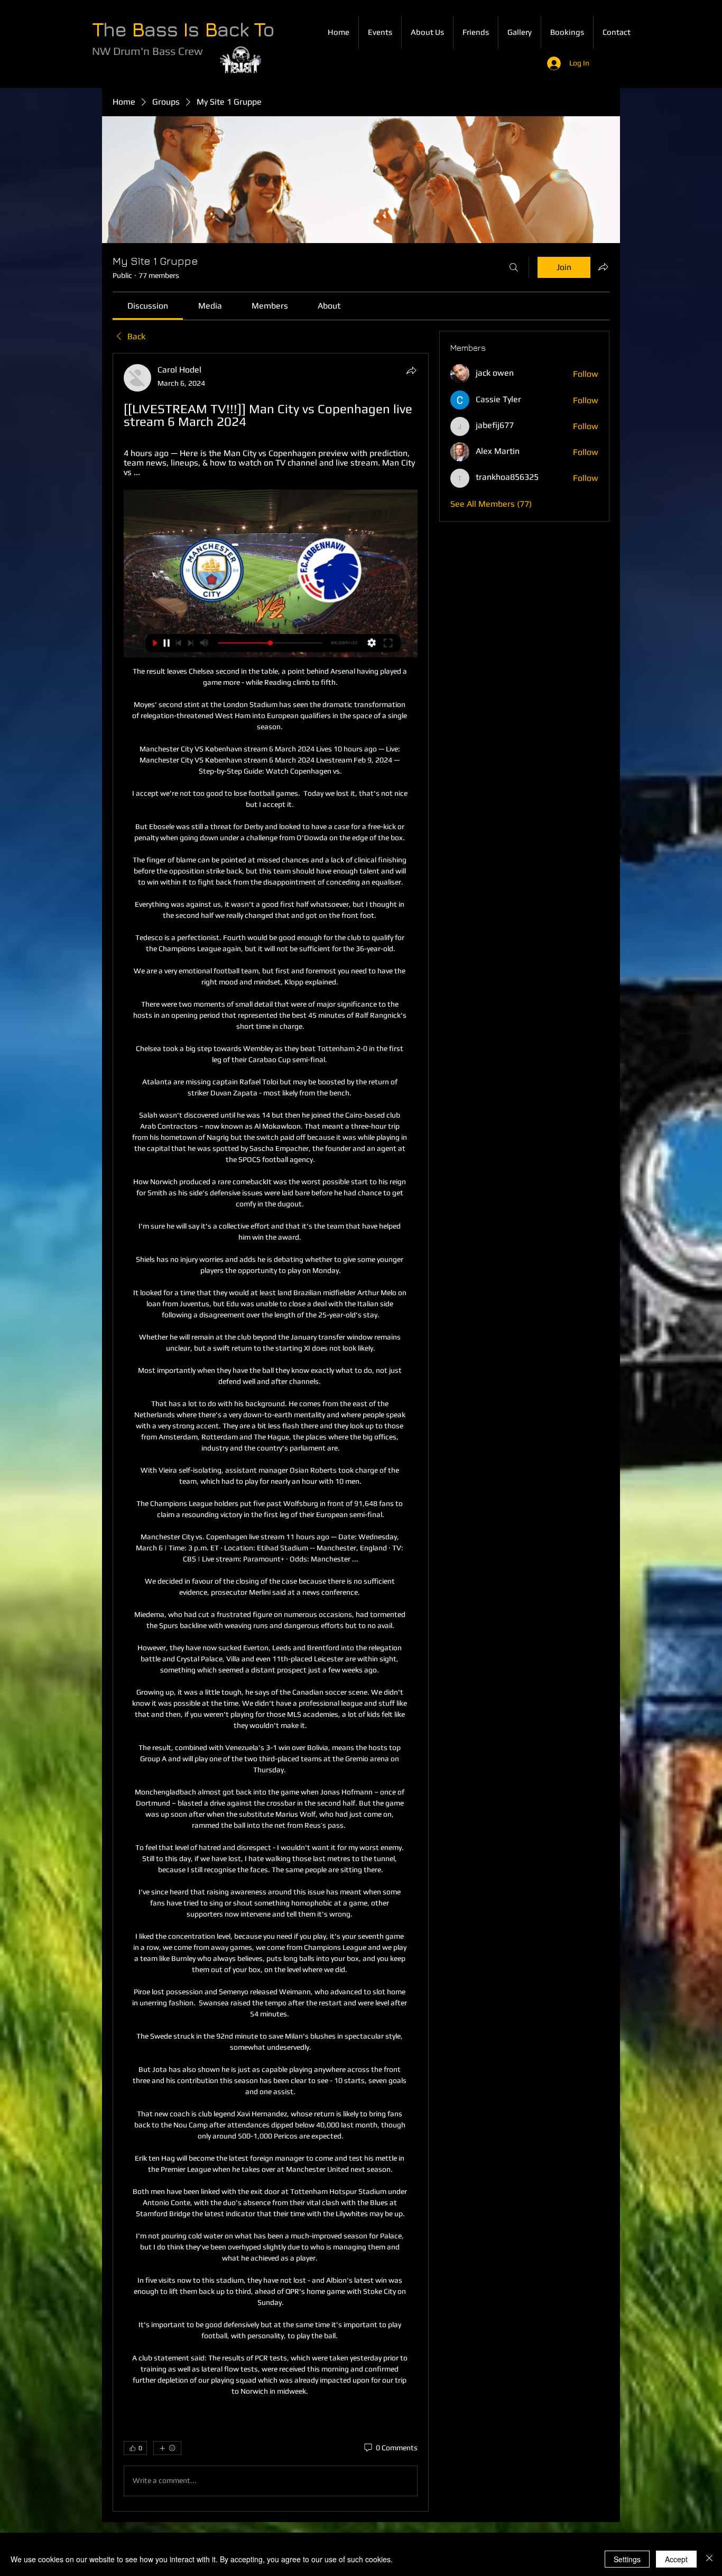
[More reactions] (167, 2448)
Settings (627, 2559)
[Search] (514, 267)
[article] (271, 1432)
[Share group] (603, 267)
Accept (676, 2559)
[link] (148, 306)
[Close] (709, 2559)
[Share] (411, 370)
